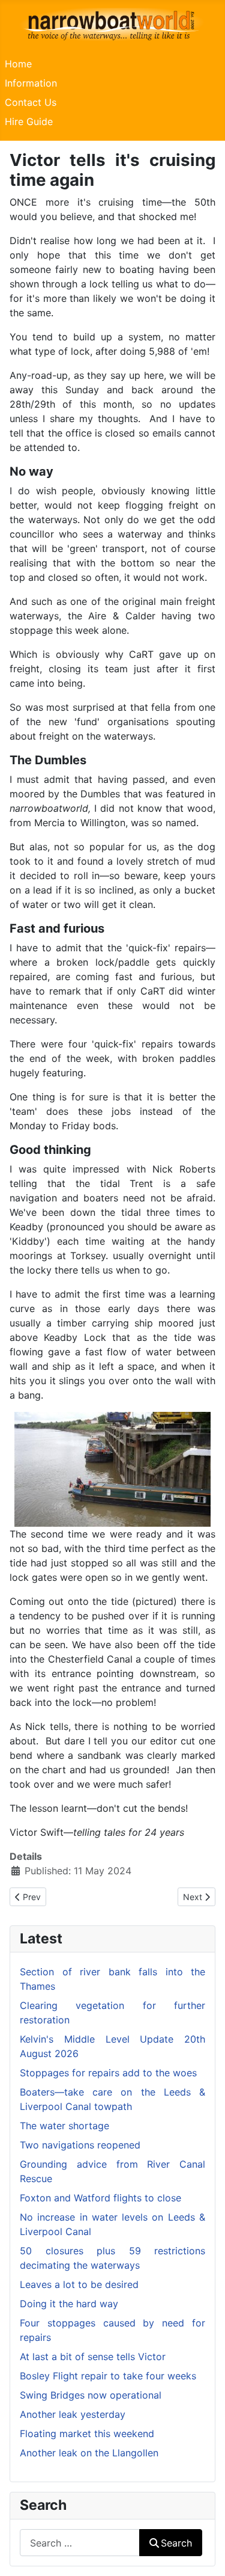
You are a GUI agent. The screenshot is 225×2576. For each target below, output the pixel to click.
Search (176, 2543)
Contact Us (31, 102)
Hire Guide (29, 121)
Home (18, 64)
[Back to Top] (204, 2554)
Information (31, 83)
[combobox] (80, 2543)
